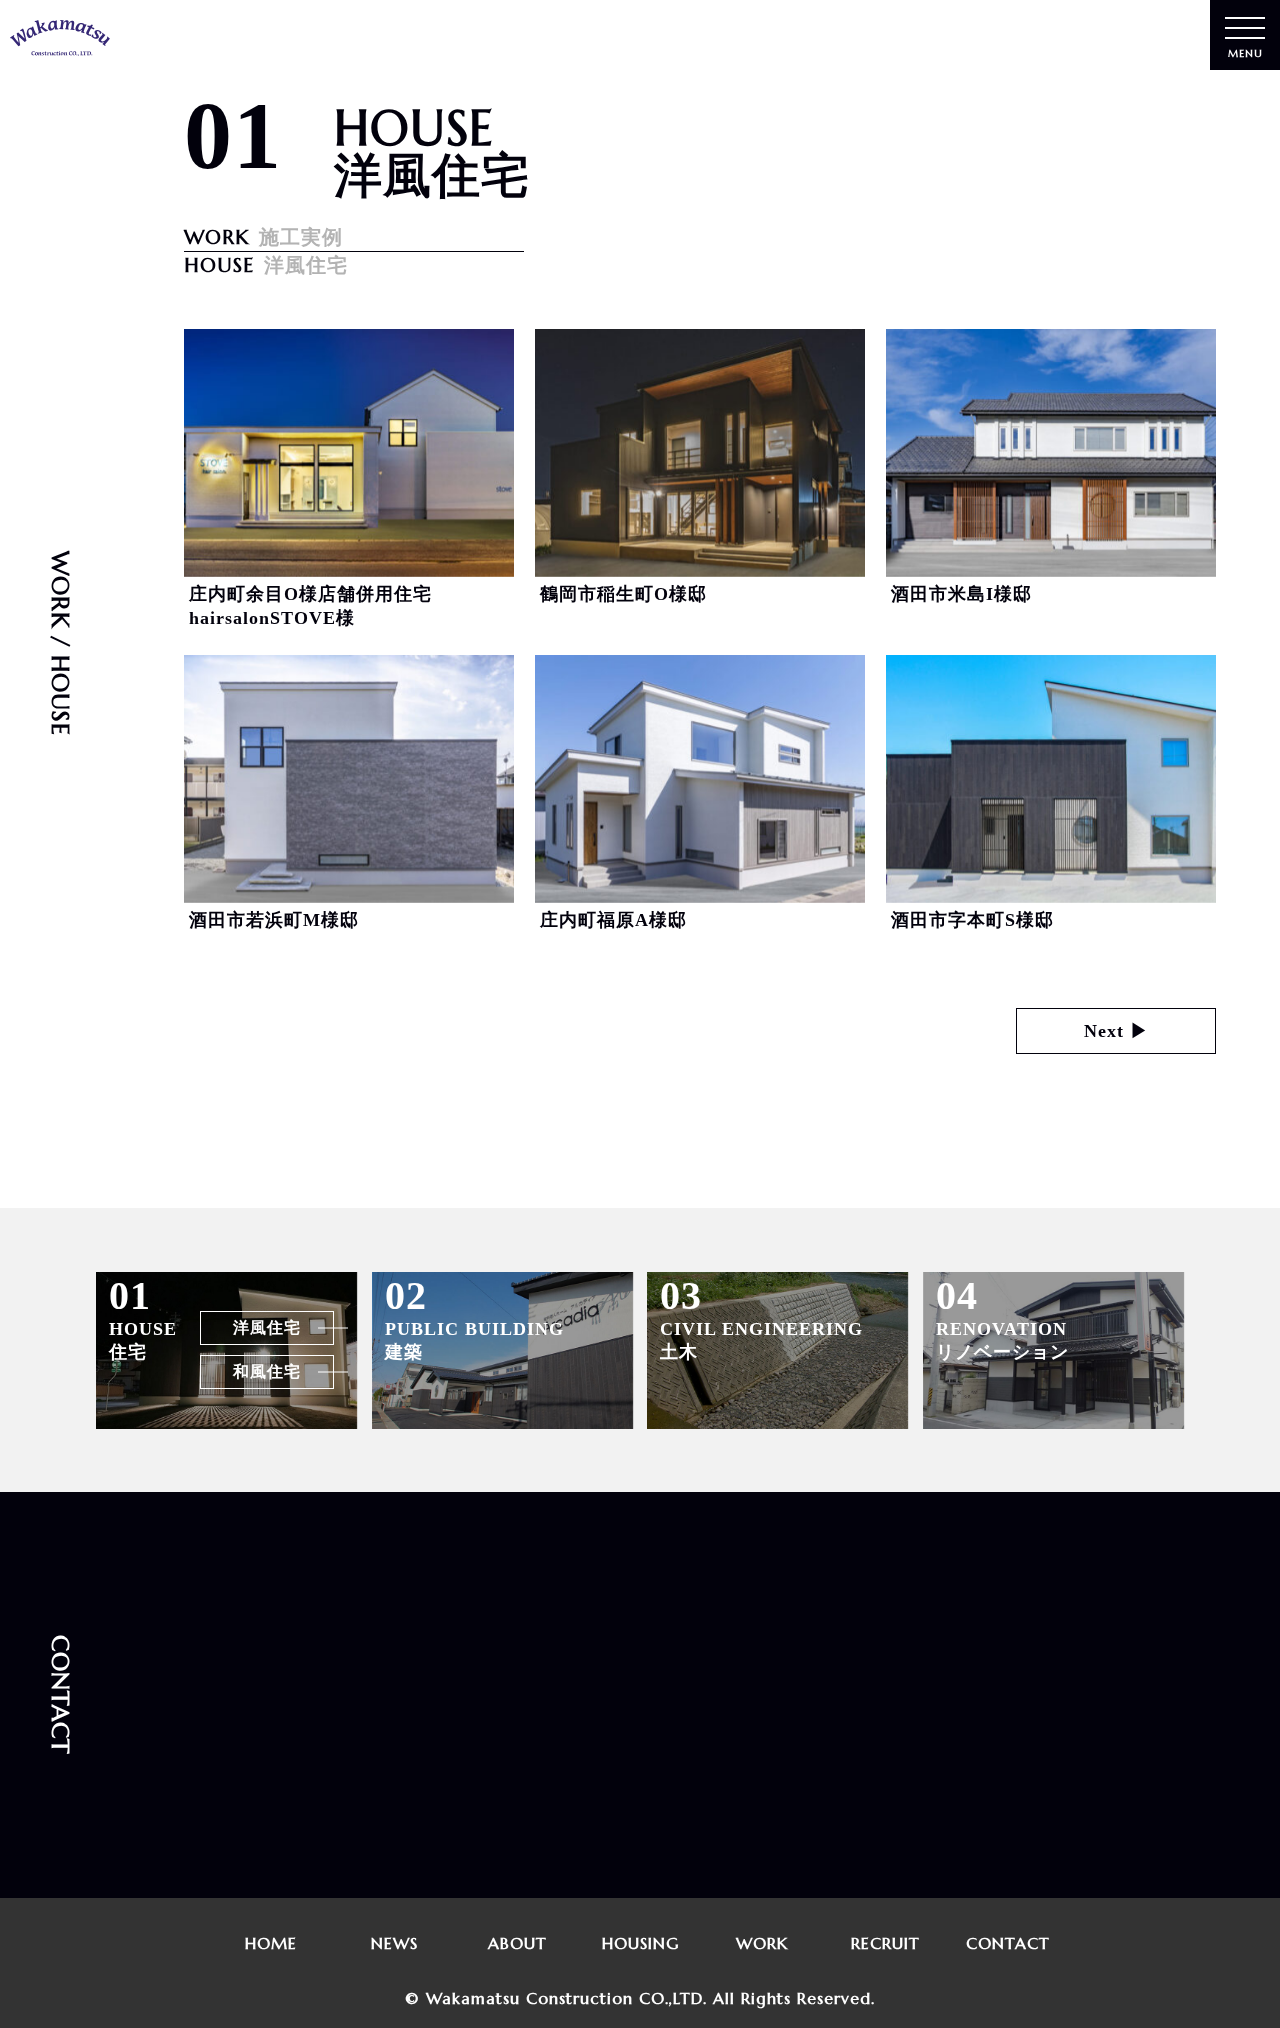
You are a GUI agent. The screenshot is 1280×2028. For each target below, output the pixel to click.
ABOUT (517, 1943)
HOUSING (640, 1943)
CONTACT (1009, 1943)
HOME (271, 1943)
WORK (763, 1943)
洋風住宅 (267, 1327)
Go (588, 1813)
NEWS (394, 1943)
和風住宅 (267, 1371)
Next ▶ (1116, 1031)
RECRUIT (885, 1943)
